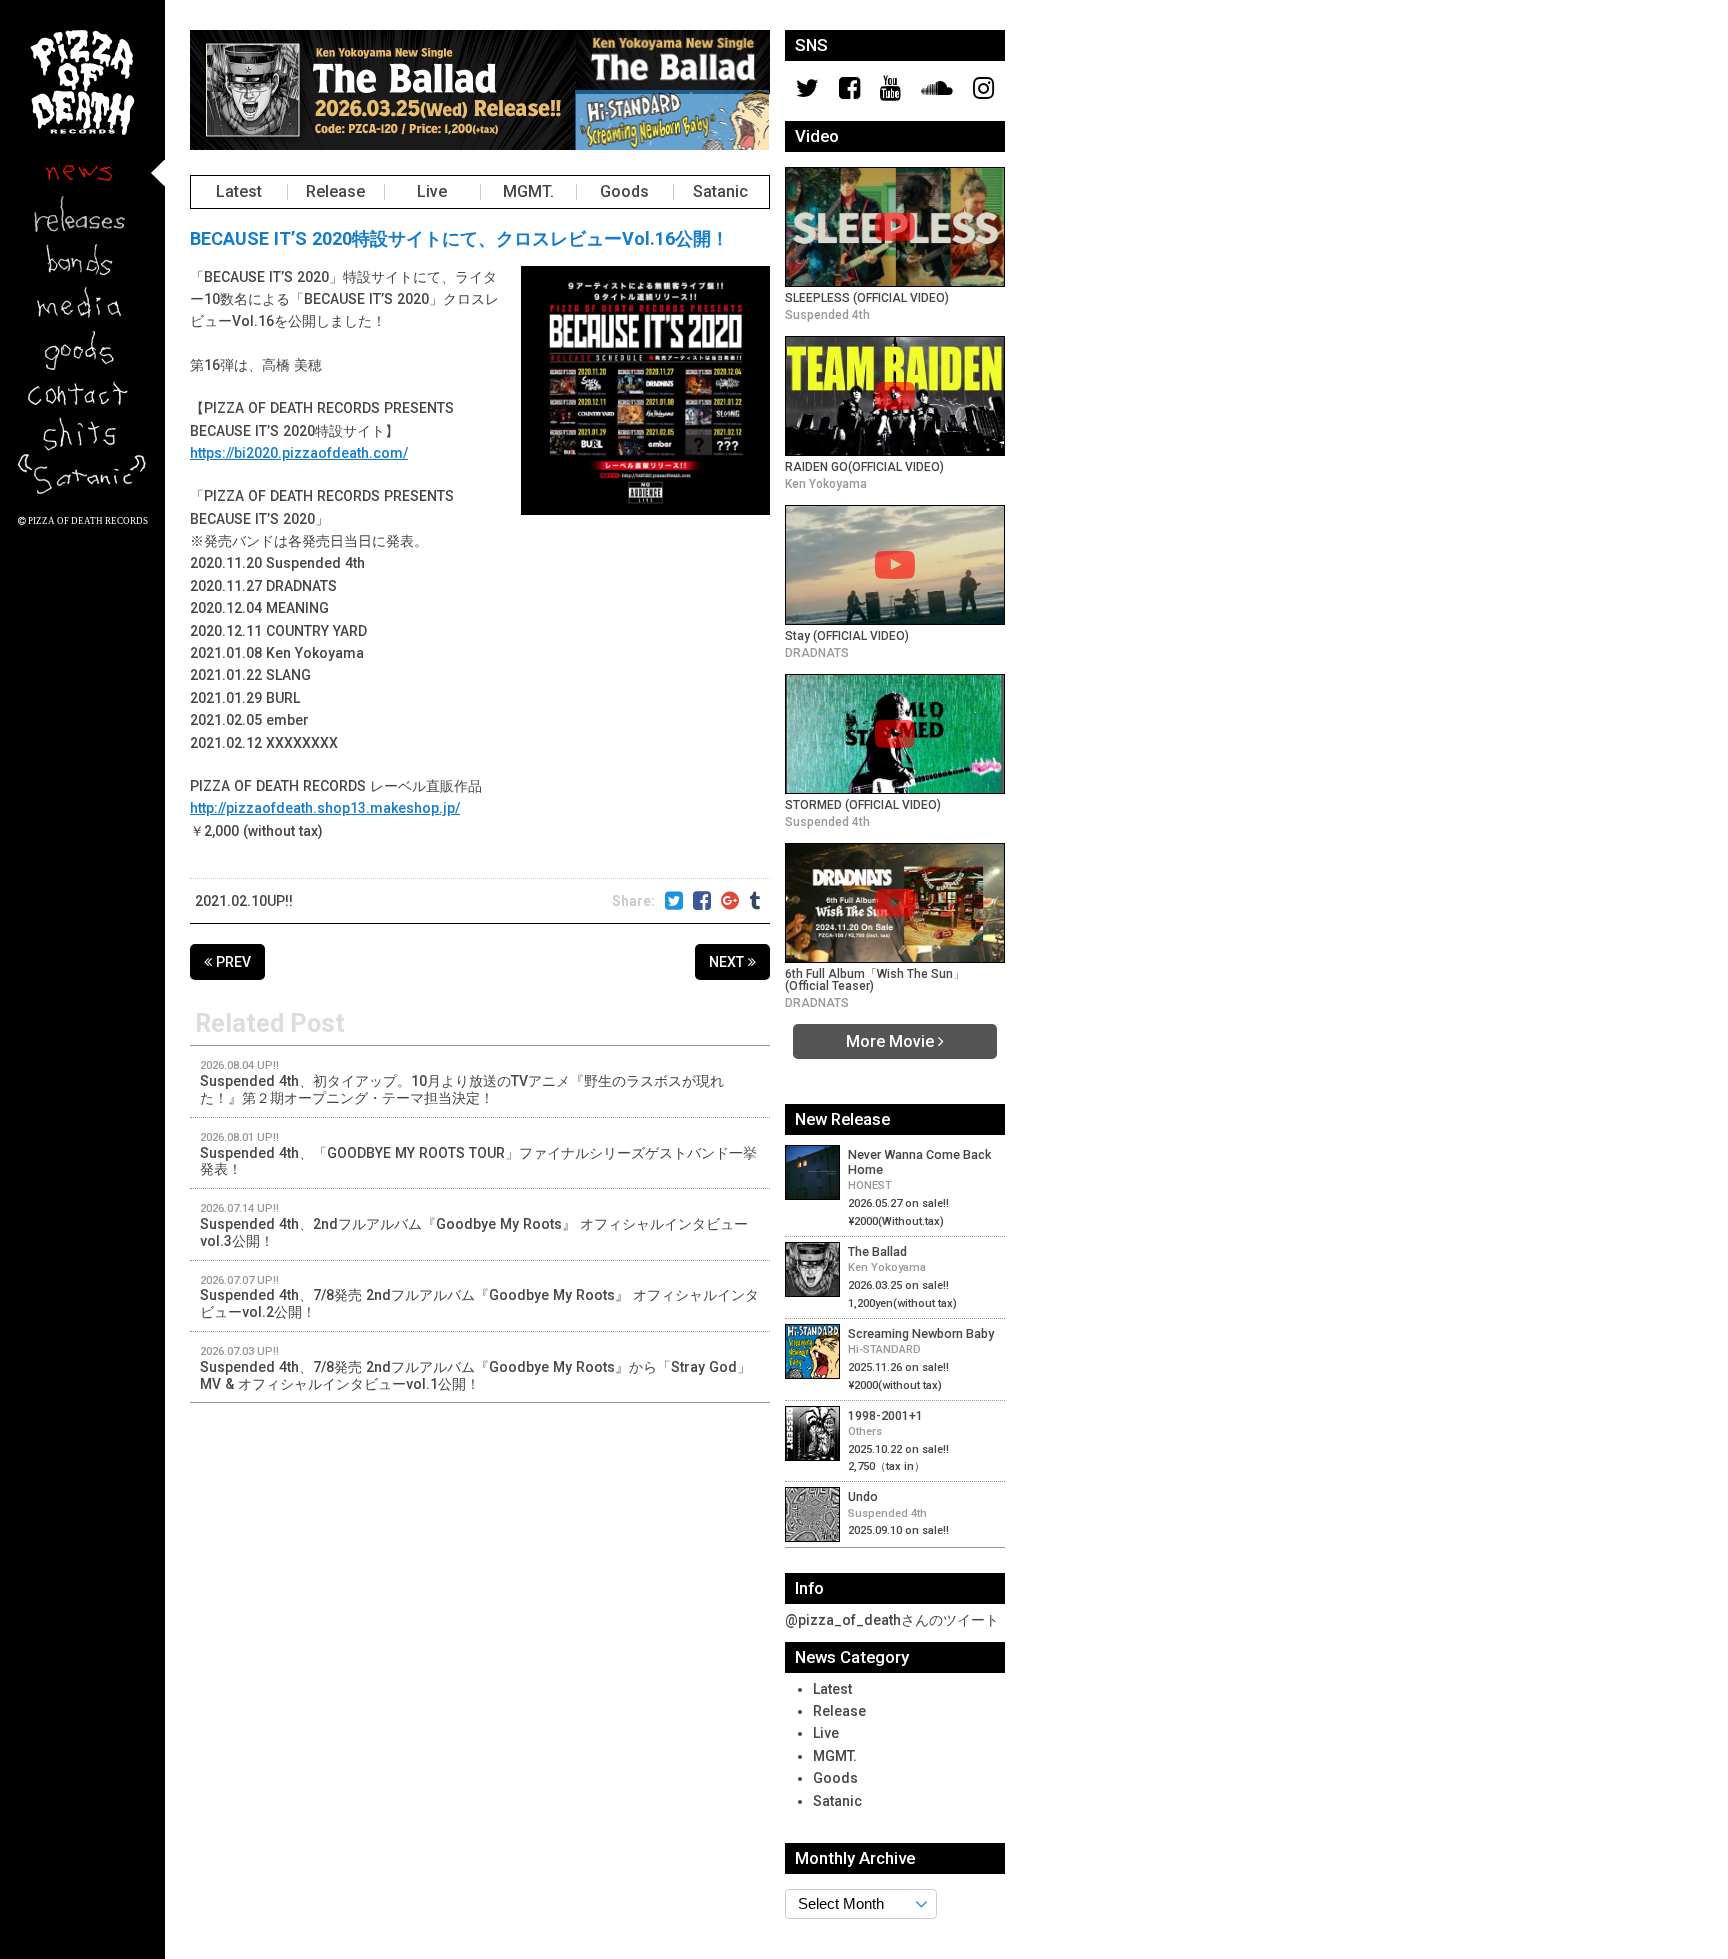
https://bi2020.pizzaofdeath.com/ (299, 453)
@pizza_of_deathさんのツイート (892, 1620)
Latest (239, 191)
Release (335, 191)
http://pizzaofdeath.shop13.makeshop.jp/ (325, 808)
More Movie (892, 1041)
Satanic (720, 191)
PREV (231, 962)
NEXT (728, 962)
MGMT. (528, 191)
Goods (624, 191)
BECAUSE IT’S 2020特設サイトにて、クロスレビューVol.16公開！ (459, 239)
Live (432, 191)
